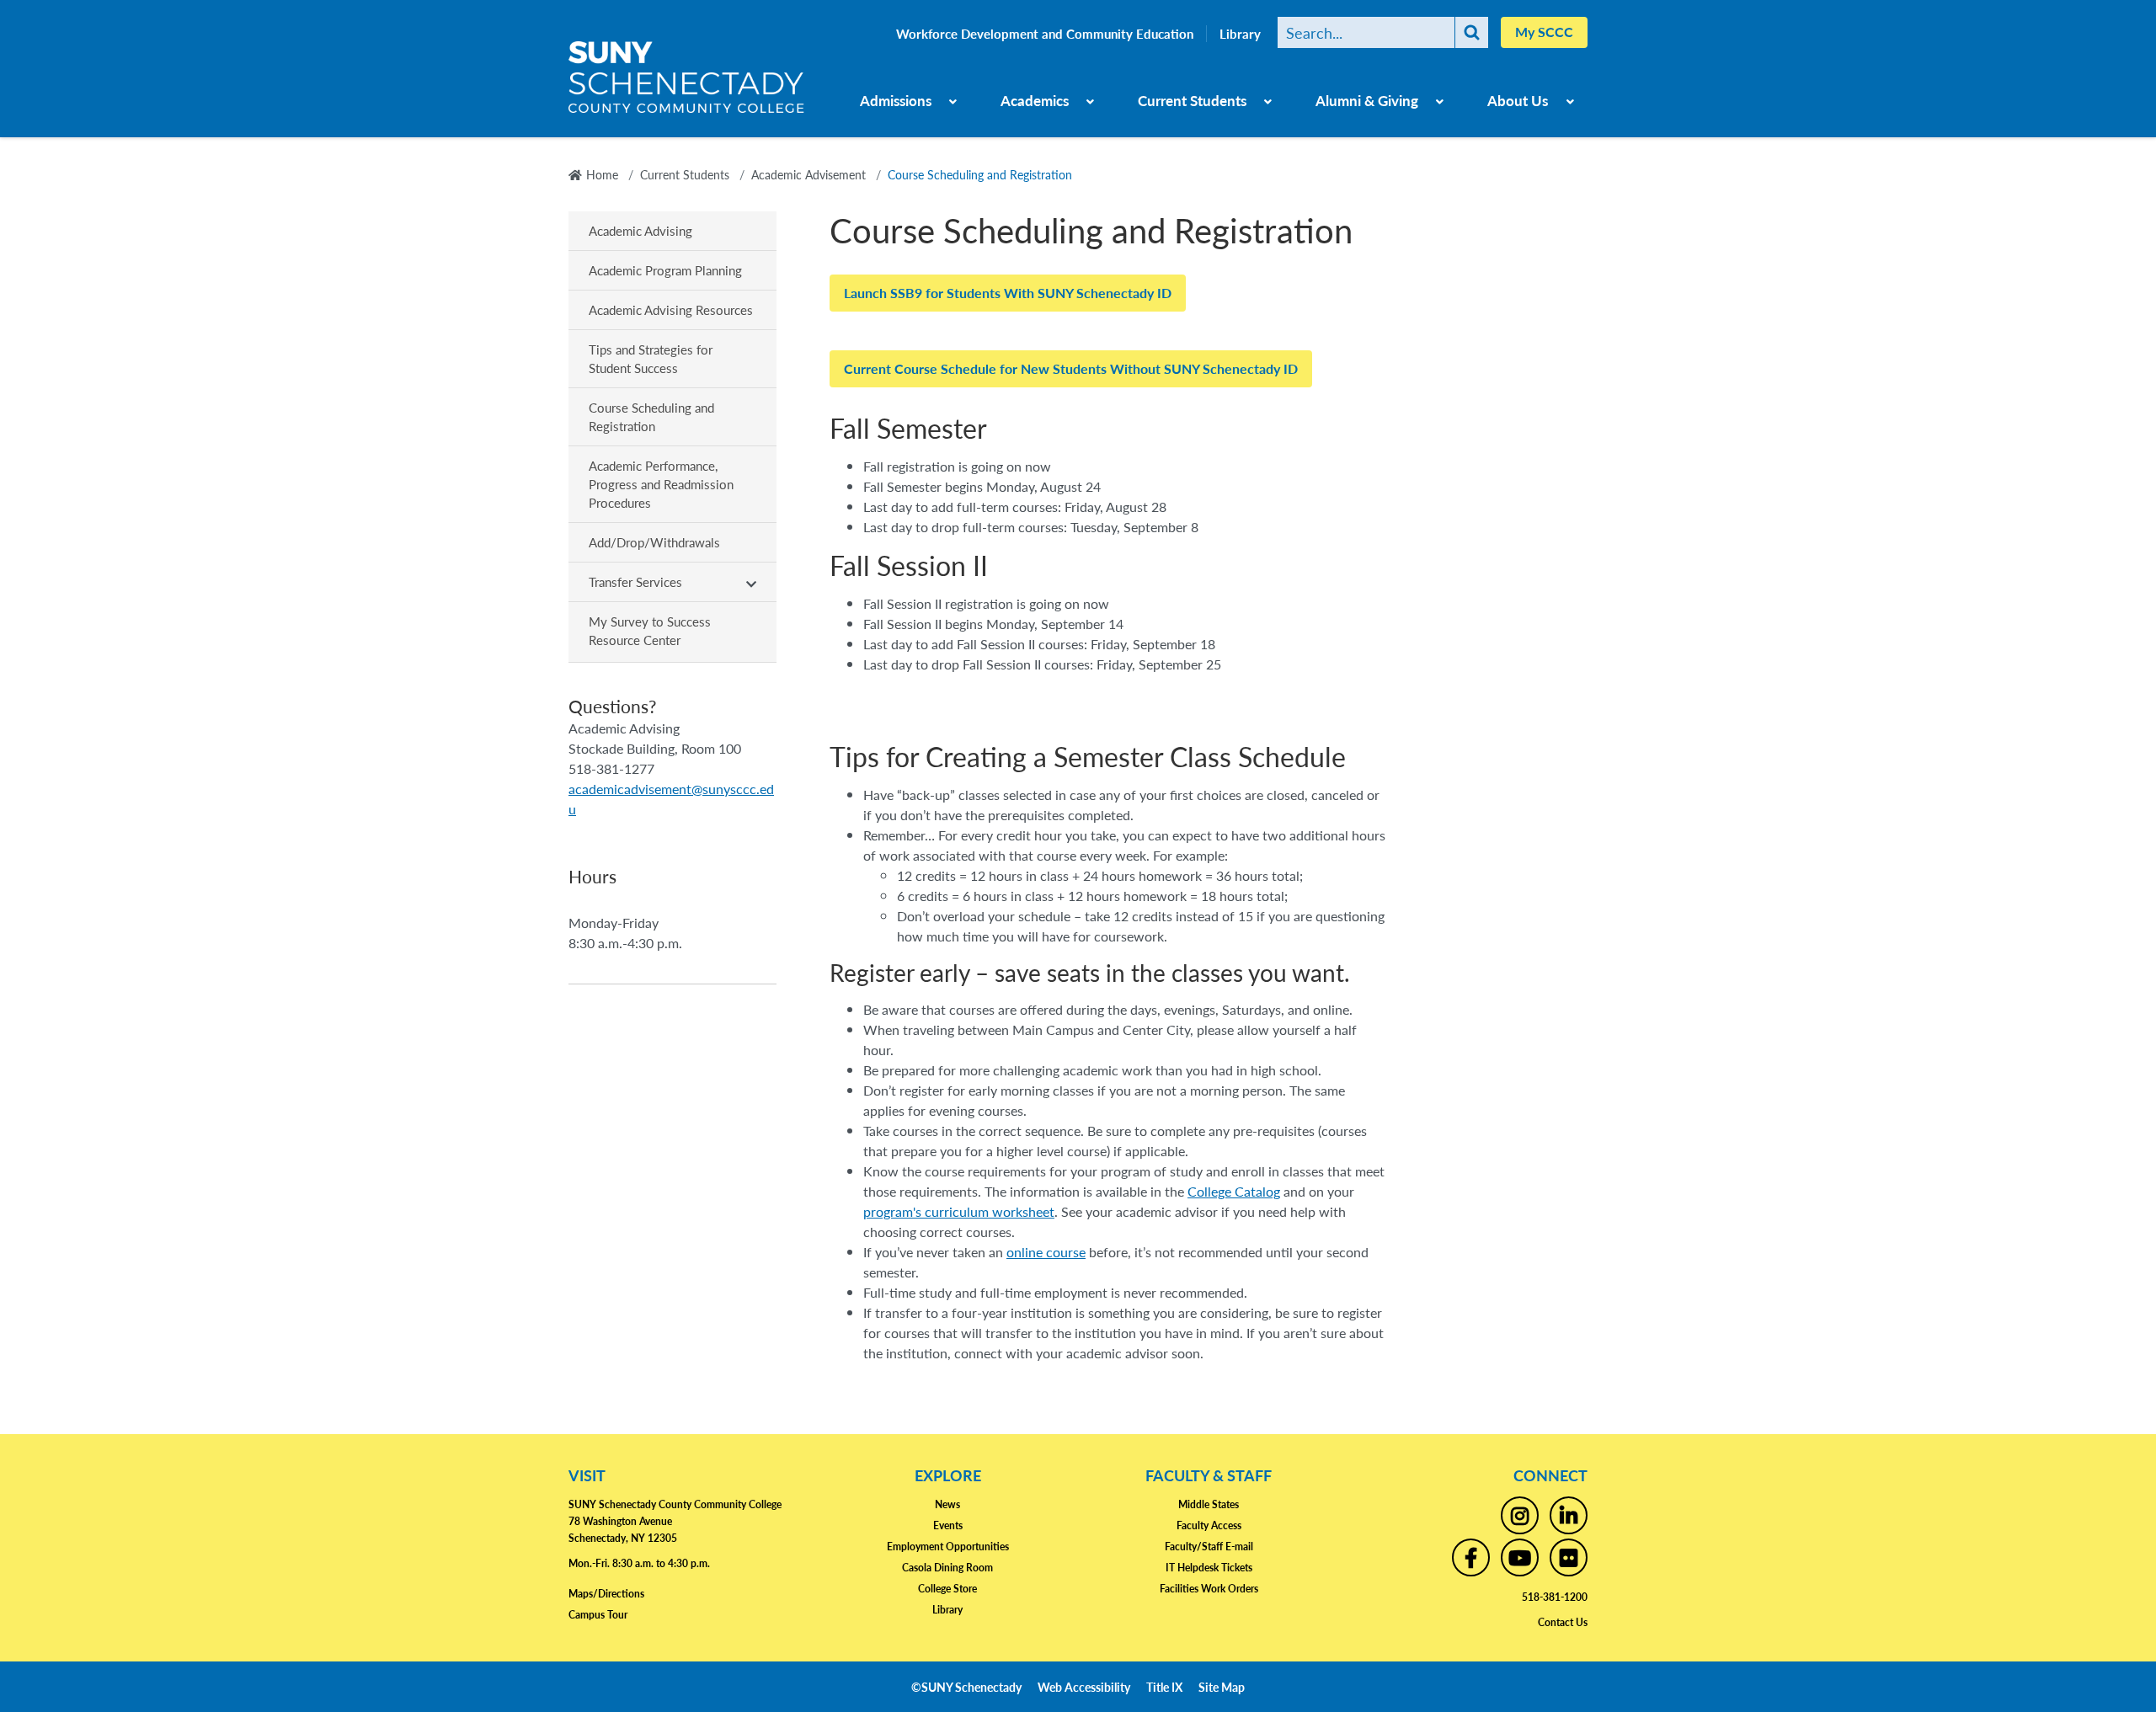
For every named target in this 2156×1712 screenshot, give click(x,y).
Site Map (1222, 1687)
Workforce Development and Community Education (1045, 34)
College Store (947, 1589)
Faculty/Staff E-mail (1209, 1547)
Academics (1035, 100)
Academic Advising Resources (671, 309)
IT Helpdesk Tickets (1209, 1568)
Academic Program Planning (665, 270)
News (947, 1504)
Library (1240, 34)
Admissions (896, 100)
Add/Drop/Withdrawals (654, 542)
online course (1046, 1252)
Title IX (1164, 1687)
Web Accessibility (1084, 1687)
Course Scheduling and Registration (651, 416)
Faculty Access (1209, 1525)
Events (948, 1525)
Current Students (1192, 100)
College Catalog (1234, 1191)
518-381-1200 (1555, 1597)
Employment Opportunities (948, 1547)
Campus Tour (598, 1615)
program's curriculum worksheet (959, 1211)
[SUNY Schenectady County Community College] (686, 83)
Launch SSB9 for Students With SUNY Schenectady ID (1008, 293)
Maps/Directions (606, 1594)
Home (602, 174)
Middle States (1209, 1504)
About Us (1518, 100)
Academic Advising (640, 230)
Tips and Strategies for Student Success (651, 358)
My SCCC (1544, 32)
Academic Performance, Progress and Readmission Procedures (661, 484)
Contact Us (1563, 1622)
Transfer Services (635, 581)
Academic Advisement (808, 174)
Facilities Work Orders (1209, 1589)
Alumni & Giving (1367, 100)
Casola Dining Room (947, 1568)
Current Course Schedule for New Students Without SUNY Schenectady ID (1071, 368)
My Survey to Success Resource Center (650, 630)
